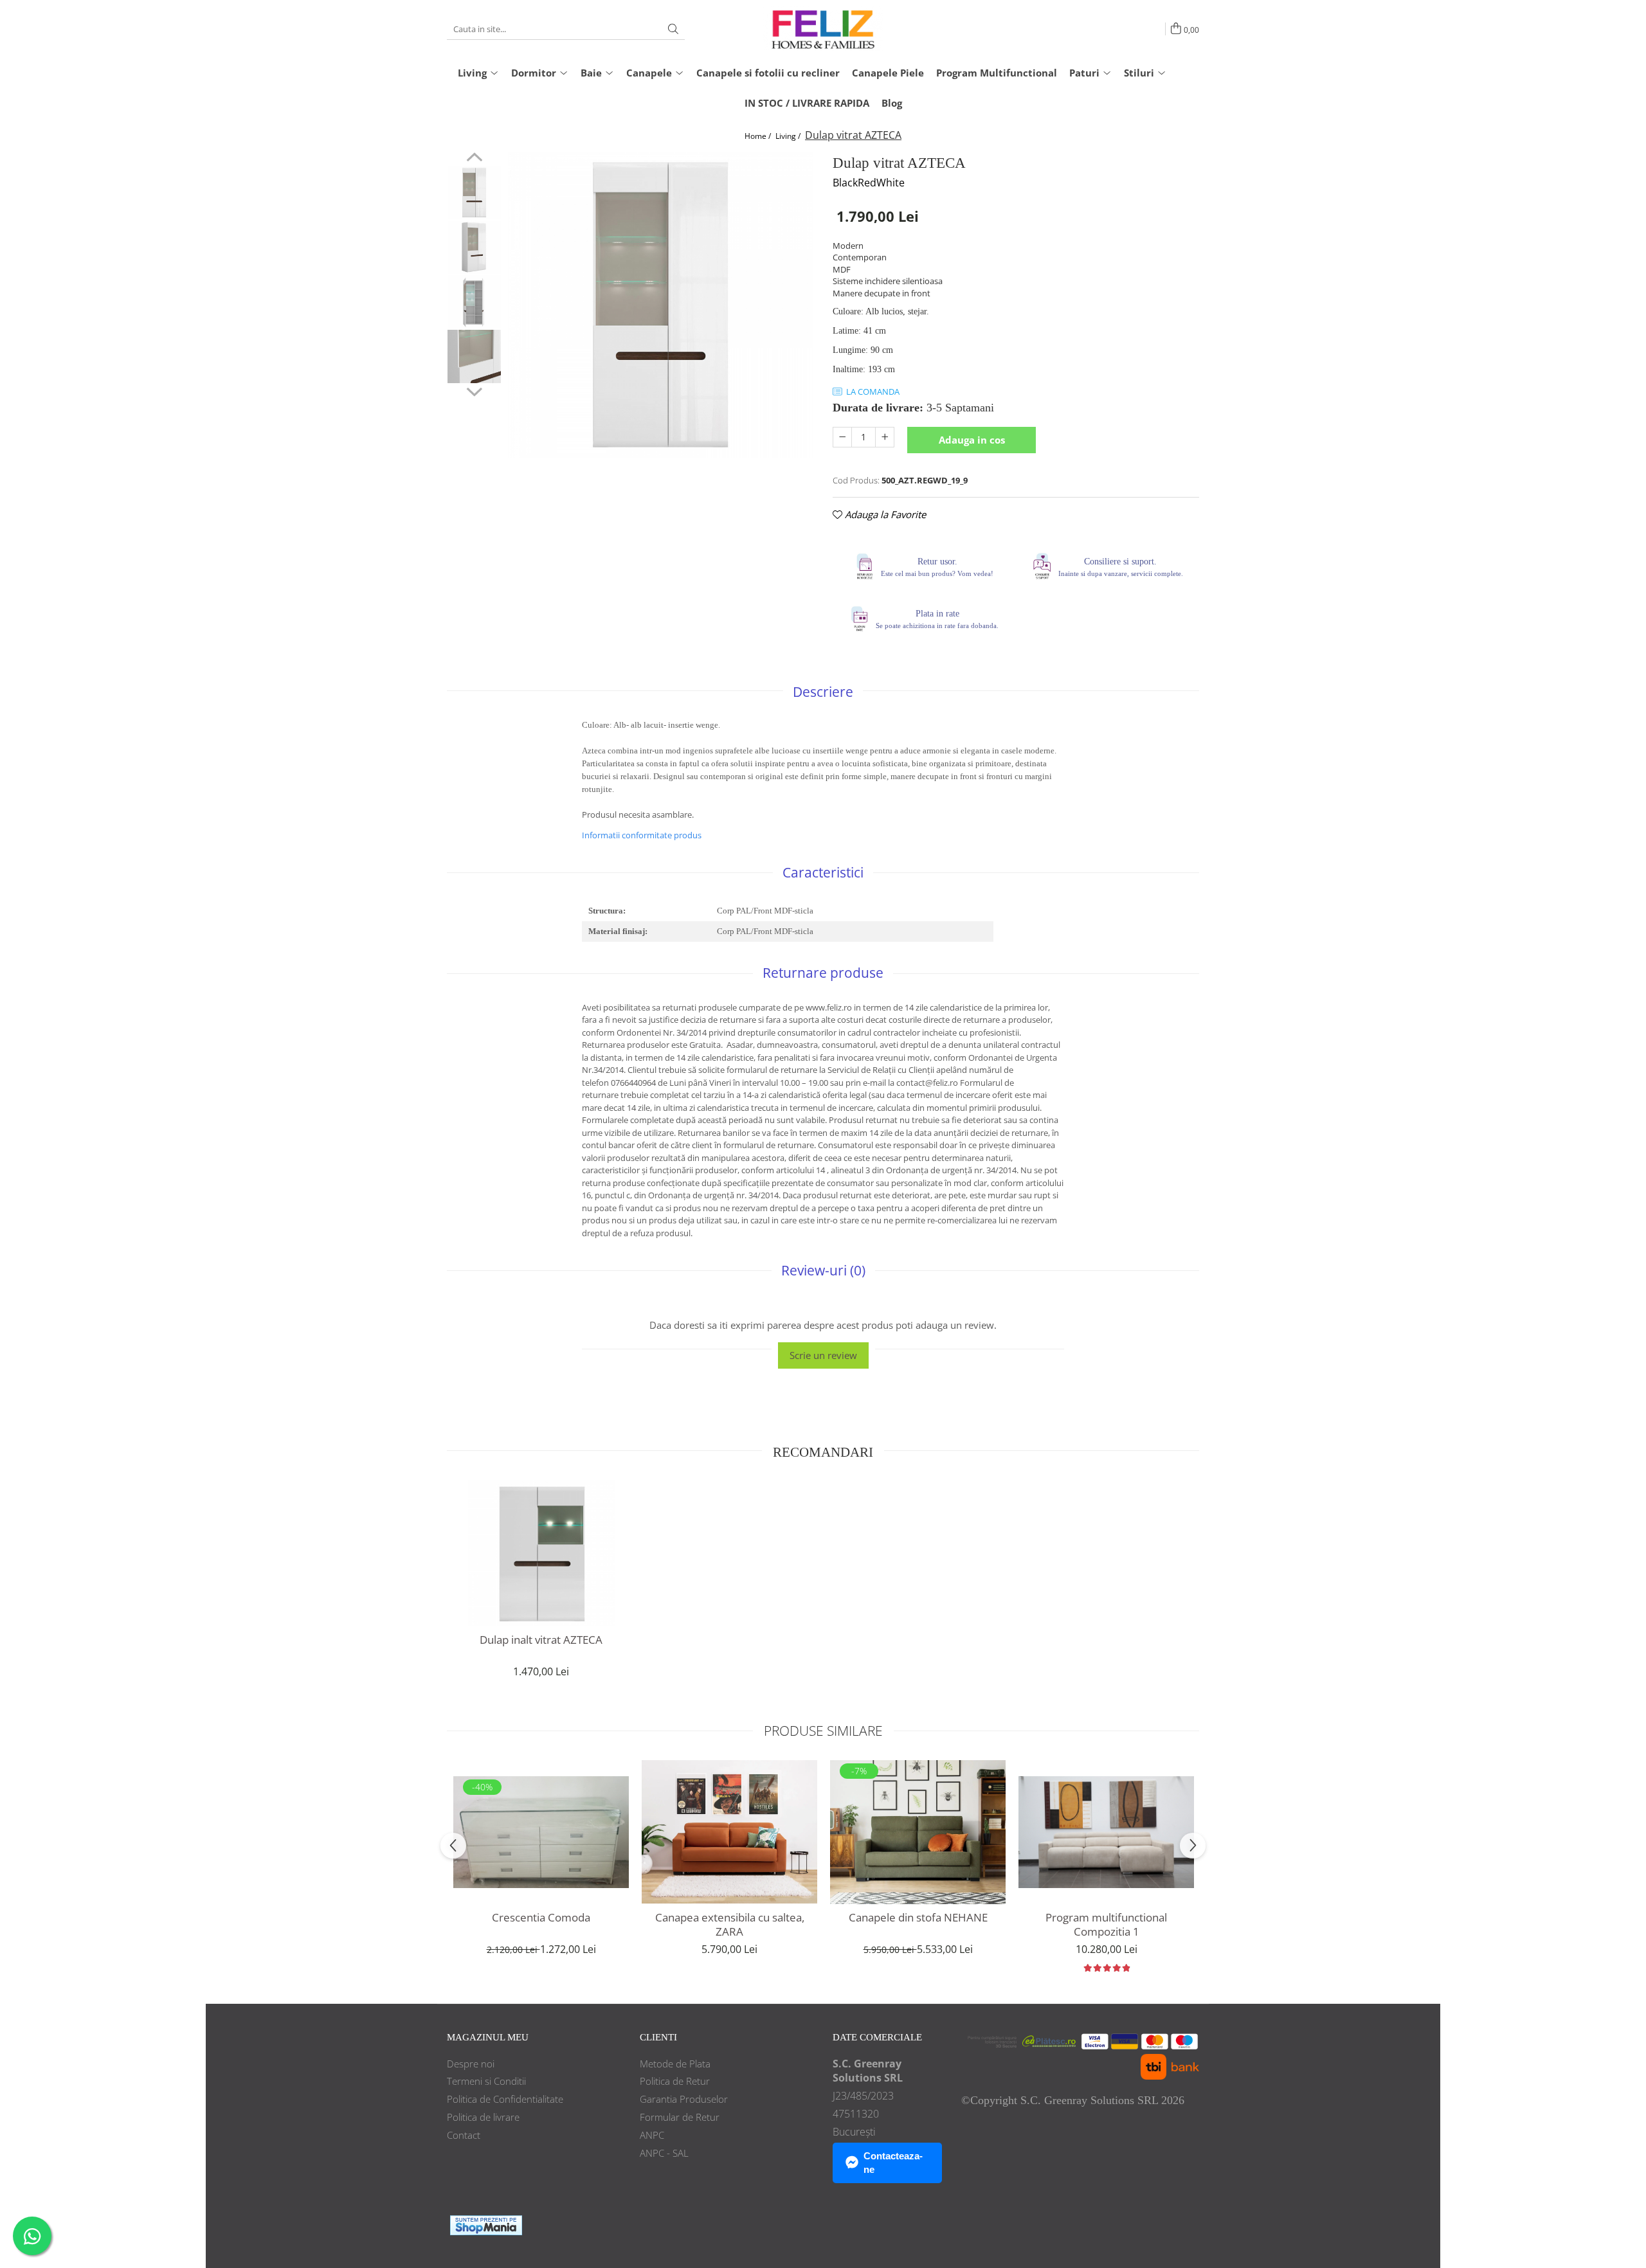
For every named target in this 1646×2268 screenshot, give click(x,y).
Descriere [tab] (823, 692)
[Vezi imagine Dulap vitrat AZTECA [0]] (474, 193)
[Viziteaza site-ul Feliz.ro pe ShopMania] (486, 2225)
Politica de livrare (483, 2117)
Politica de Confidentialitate (505, 2099)
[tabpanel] (661, 305)
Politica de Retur (675, 2081)
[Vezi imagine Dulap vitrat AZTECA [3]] (474, 356)
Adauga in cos (972, 440)
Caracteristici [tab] (823, 872)
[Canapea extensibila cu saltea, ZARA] (729, 1832)
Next (474, 390)
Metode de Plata (675, 2064)
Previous (474, 159)
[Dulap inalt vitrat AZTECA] (541, 1553)
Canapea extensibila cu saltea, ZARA (730, 1925)
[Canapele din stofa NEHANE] (918, 1832)
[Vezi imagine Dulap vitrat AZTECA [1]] (474, 247)
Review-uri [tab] (823, 1270)
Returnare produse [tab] (823, 973)
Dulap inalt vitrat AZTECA (541, 1640)
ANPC (652, 2135)
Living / (789, 136)
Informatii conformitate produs (642, 835)
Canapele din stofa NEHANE (918, 1918)
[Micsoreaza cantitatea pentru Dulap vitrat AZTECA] (842, 437)
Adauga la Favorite (884, 514)
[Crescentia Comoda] (541, 1832)
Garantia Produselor (684, 2099)
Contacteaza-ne (893, 2163)
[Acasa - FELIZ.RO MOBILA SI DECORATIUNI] (823, 29)
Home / (759, 136)
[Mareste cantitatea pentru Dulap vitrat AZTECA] (885, 437)
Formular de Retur (680, 2117)
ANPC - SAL (664, 2153)
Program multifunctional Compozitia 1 (1106, 1925)
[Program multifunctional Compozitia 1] (1106, 1832)
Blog (892, 103)
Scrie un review (823, 1355)
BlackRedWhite (869, 183)
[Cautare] (673, 29)
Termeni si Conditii (486, 2081)
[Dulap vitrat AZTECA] (661, 305)
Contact (464, 2135)
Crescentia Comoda (541, 1918)
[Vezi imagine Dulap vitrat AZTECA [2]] (474, 302)
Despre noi (471, 2064)
